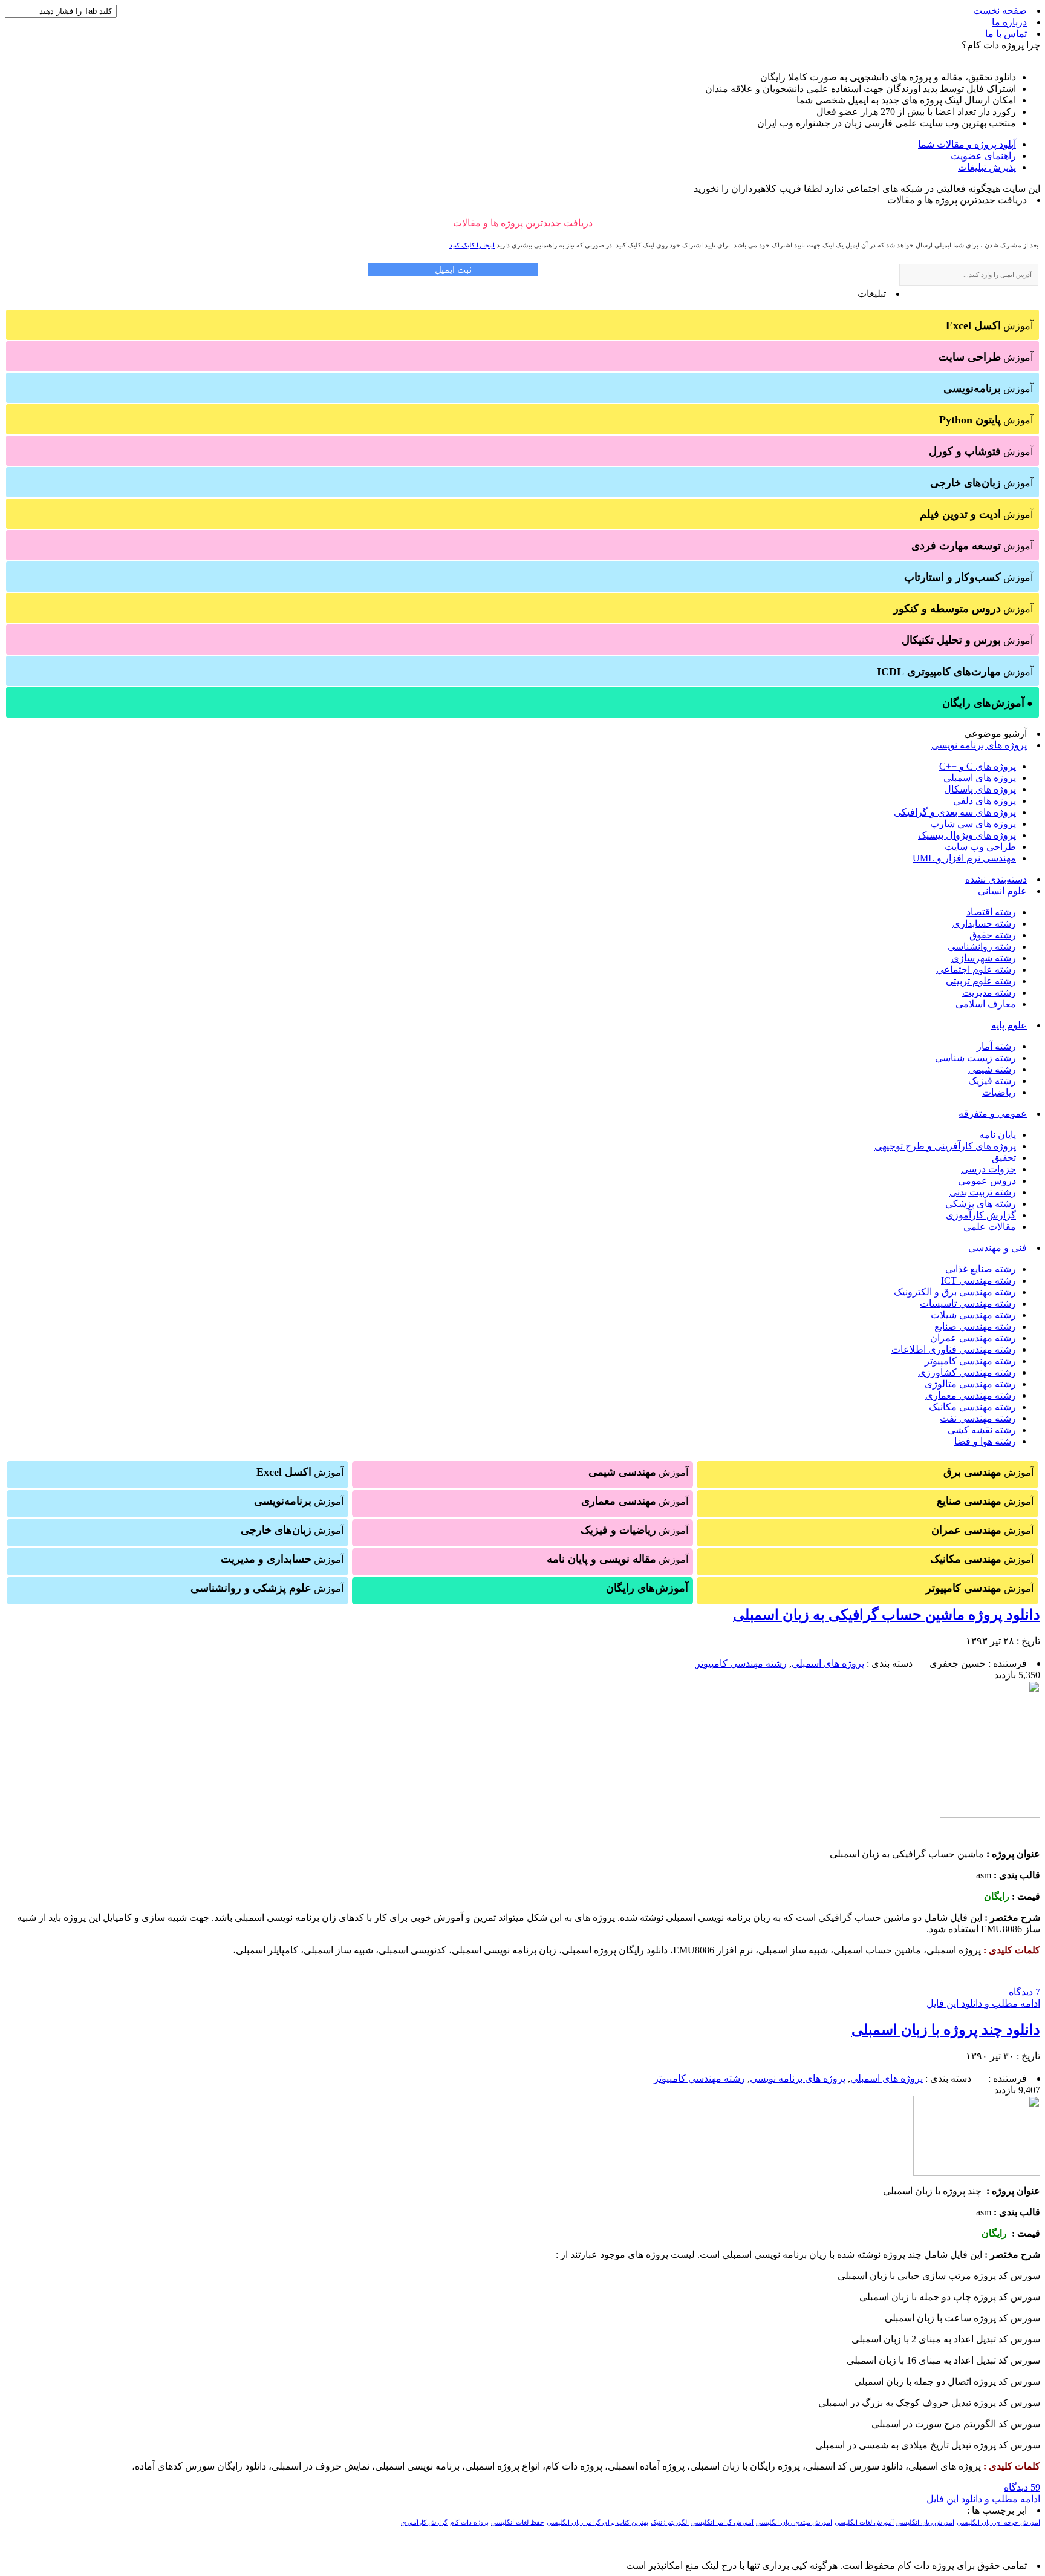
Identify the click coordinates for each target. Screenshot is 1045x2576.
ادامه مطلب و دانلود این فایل (983, 2003)
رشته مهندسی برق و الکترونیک (955, 1292)
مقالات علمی (990, 1227)
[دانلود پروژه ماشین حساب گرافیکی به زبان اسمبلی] (990, 1815)
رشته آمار (996, 1046)
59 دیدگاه (1022, 2487)
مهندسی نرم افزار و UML (964, 858)
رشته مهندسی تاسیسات (968, 1303)
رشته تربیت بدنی (983, 1192)
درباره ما (1009, 22)
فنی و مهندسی (998, 1248)
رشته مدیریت (989, 992)
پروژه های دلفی (985, 801)
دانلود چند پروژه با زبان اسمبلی (946, 2030)
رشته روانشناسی (982, 946)
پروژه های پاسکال (980, 789)
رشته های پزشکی (981, 1204)
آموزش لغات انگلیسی (864, 2522)
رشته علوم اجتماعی (976, 969)
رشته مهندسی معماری (971, 1395)
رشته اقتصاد (991, 912)
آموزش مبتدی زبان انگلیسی (794, 2522)
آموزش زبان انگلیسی (925, 2522)
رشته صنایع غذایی (981, 1269)
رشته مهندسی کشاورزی (967, 1372)
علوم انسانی (1002, 891)
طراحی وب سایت (980, 847)
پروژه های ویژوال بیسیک (967, 835)
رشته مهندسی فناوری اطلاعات (954, 1349)
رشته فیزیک (992, 1081)
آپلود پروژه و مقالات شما (967, 144)
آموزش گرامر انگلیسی (722, 2522)
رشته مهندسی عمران (973, 1338)
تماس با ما (1006, 34)
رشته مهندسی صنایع (975, 1326)
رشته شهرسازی (984, 958)
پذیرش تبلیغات (987, 167)
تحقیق (1004, 1158)
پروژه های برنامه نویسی (979, 745)
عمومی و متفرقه (993, 1113)
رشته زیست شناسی (975, 1058)
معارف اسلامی (986, 1004)
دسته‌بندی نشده (996, 879)
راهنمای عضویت (983, 156)
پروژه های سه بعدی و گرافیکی (955, 812)
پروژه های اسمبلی (980, 778)
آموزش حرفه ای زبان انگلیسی (998, 2522)
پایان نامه (998, 1135)
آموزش (989, 325)
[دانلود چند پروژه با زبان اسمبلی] (977, 2172)
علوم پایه (1009, 1025)
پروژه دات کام (469, 2522)
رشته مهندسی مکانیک (972, 1407)
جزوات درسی (988, 1169)
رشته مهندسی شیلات (973, 1315)
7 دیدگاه (1024, 1992)
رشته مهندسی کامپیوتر (970, 1361)
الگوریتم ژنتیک (670, 2522)
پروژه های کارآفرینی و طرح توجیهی (945, 1146)
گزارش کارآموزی (981, 1215)
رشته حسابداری (984, 924)
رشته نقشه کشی (982, 1430)
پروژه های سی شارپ (973, 824)
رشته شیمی (992, 1069)
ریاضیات (999, 1092)
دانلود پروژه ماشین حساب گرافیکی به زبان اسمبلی (887, 1615)
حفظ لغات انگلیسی (518, 2522)
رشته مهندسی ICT (978, 1280)
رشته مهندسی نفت (978, 1418)
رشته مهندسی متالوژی (970, 1384)
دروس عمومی (987, 1181)
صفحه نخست (1000, 11)
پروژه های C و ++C (978, 766)
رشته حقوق (993, 935)
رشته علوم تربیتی (981, 981)
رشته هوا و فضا (985, 1441)
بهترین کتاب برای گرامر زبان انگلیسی (597, 2522)
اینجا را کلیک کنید (472, 245)
